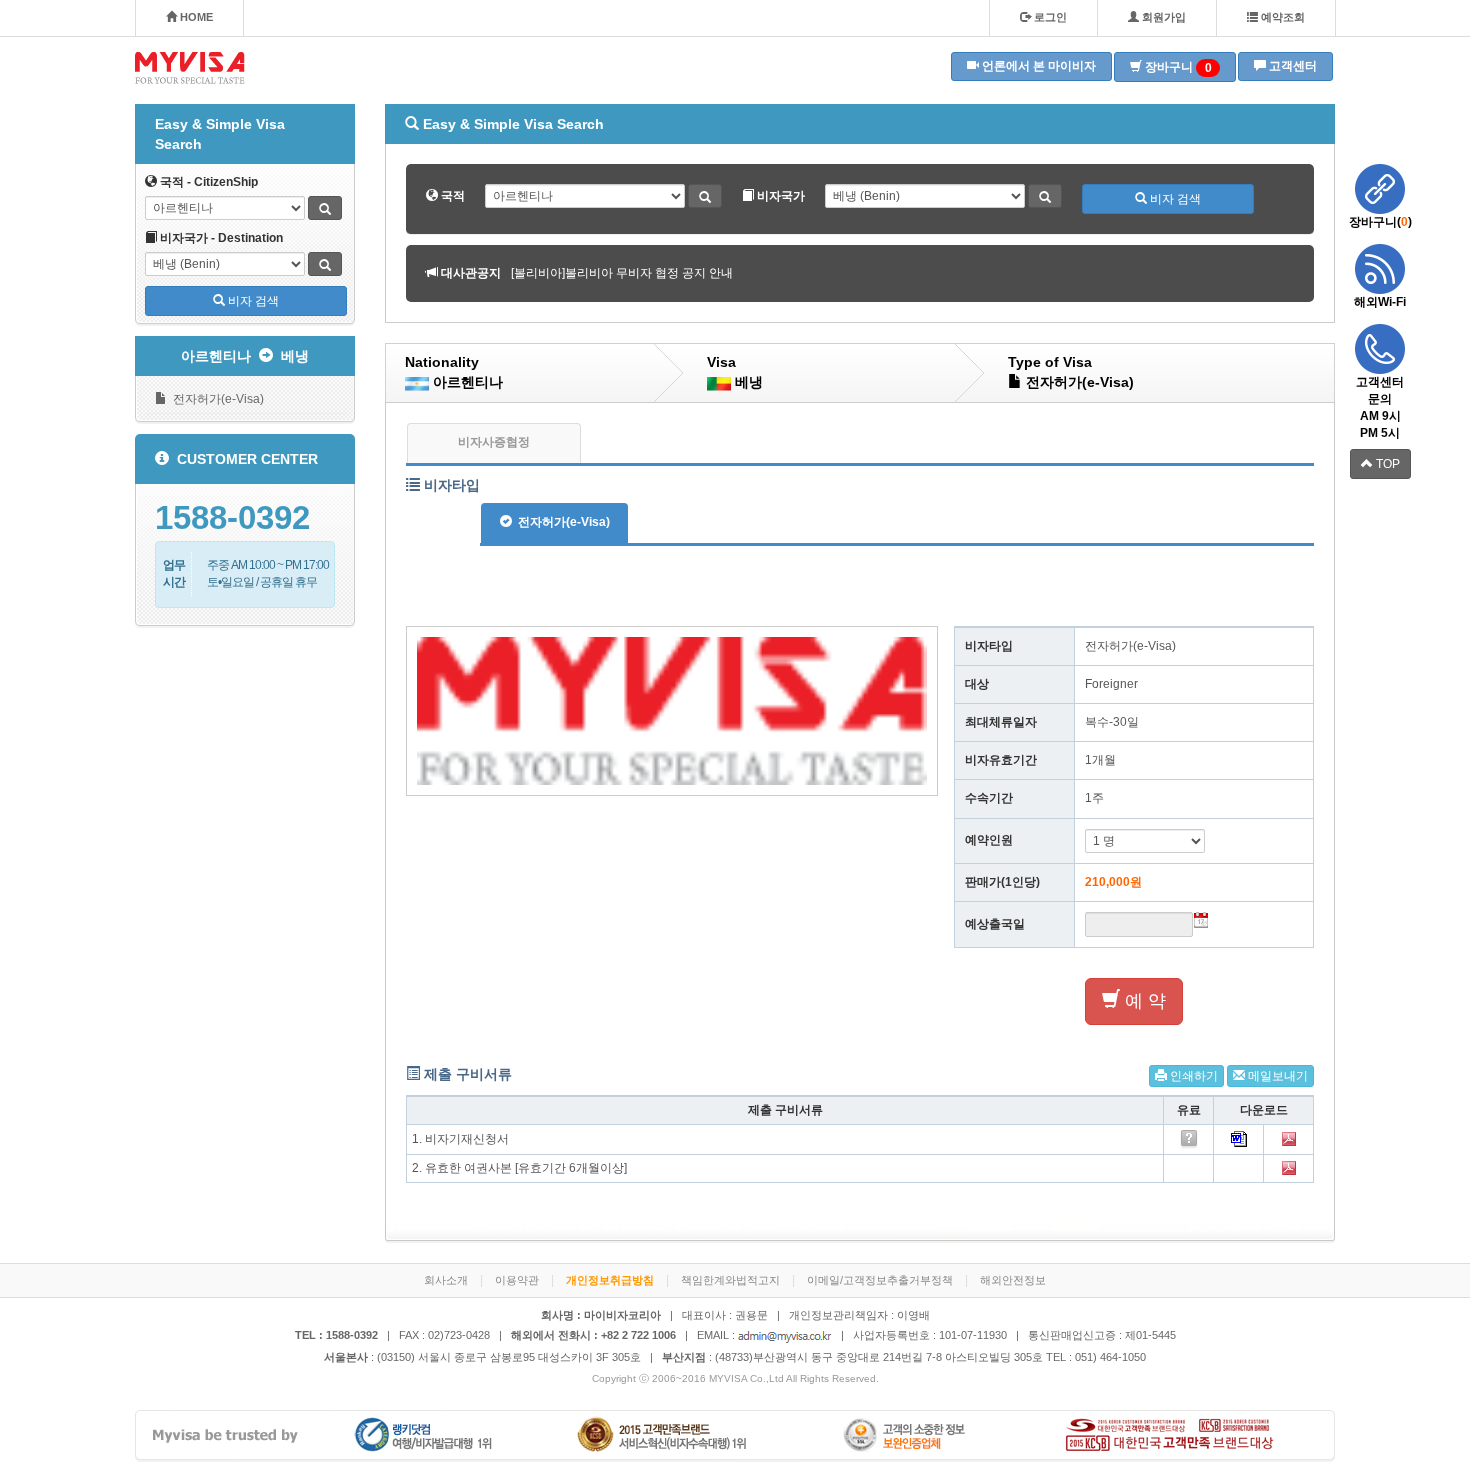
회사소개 (446, 1280)
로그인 (1049, 17)
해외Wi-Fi (1380, 302)
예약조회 (1281, 17)
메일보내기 (1276, 1076)
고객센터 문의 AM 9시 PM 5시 (1380, 407)
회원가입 (1162, 17)
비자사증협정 (494, 442)
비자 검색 (252, 301)
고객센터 (1291, 66)
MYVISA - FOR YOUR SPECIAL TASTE (190, 68)
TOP (1386, 464)
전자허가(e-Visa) (215, 399)
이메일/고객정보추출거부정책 (880, 1280)
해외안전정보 (1013, 1280)
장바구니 (1177, 67)
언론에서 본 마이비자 (1037, 66)
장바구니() (1380, 222)
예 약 (1143, 1001)
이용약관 (517, 1280)
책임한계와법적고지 (730, 1280)
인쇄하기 (1192, 1076)
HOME (195, 17)
